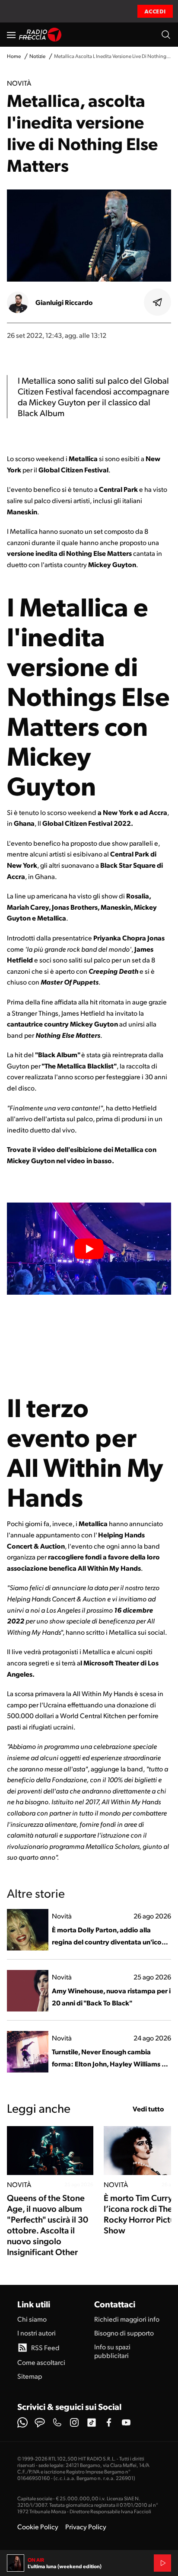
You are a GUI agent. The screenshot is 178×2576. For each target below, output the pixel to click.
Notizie (37, 56)
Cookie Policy (38, 2526)
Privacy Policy (86, 2526)
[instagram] (74, 2422)
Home (14, 56)
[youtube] (126, 2422)
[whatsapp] (22, 2422)
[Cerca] (166, 35)
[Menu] (11, 35)
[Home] (40, 35)
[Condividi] (158, 302)
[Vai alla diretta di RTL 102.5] (162, 2563)
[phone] (57, 2422)
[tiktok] (92, 2422)
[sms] (40, 2422)
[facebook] (109, 2422)
